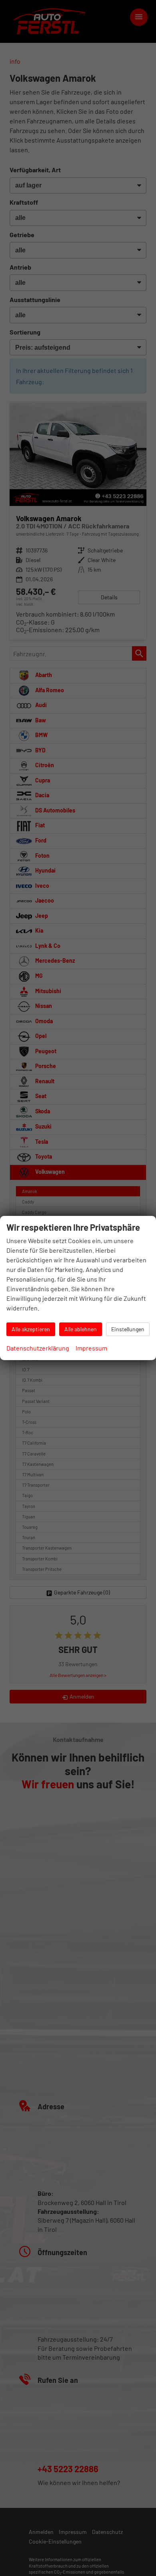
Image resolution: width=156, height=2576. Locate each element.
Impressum (91, 1348)
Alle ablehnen (81, 1329)
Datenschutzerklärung (38, 1348)
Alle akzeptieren (31, 1329)
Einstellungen (128, 1329)
